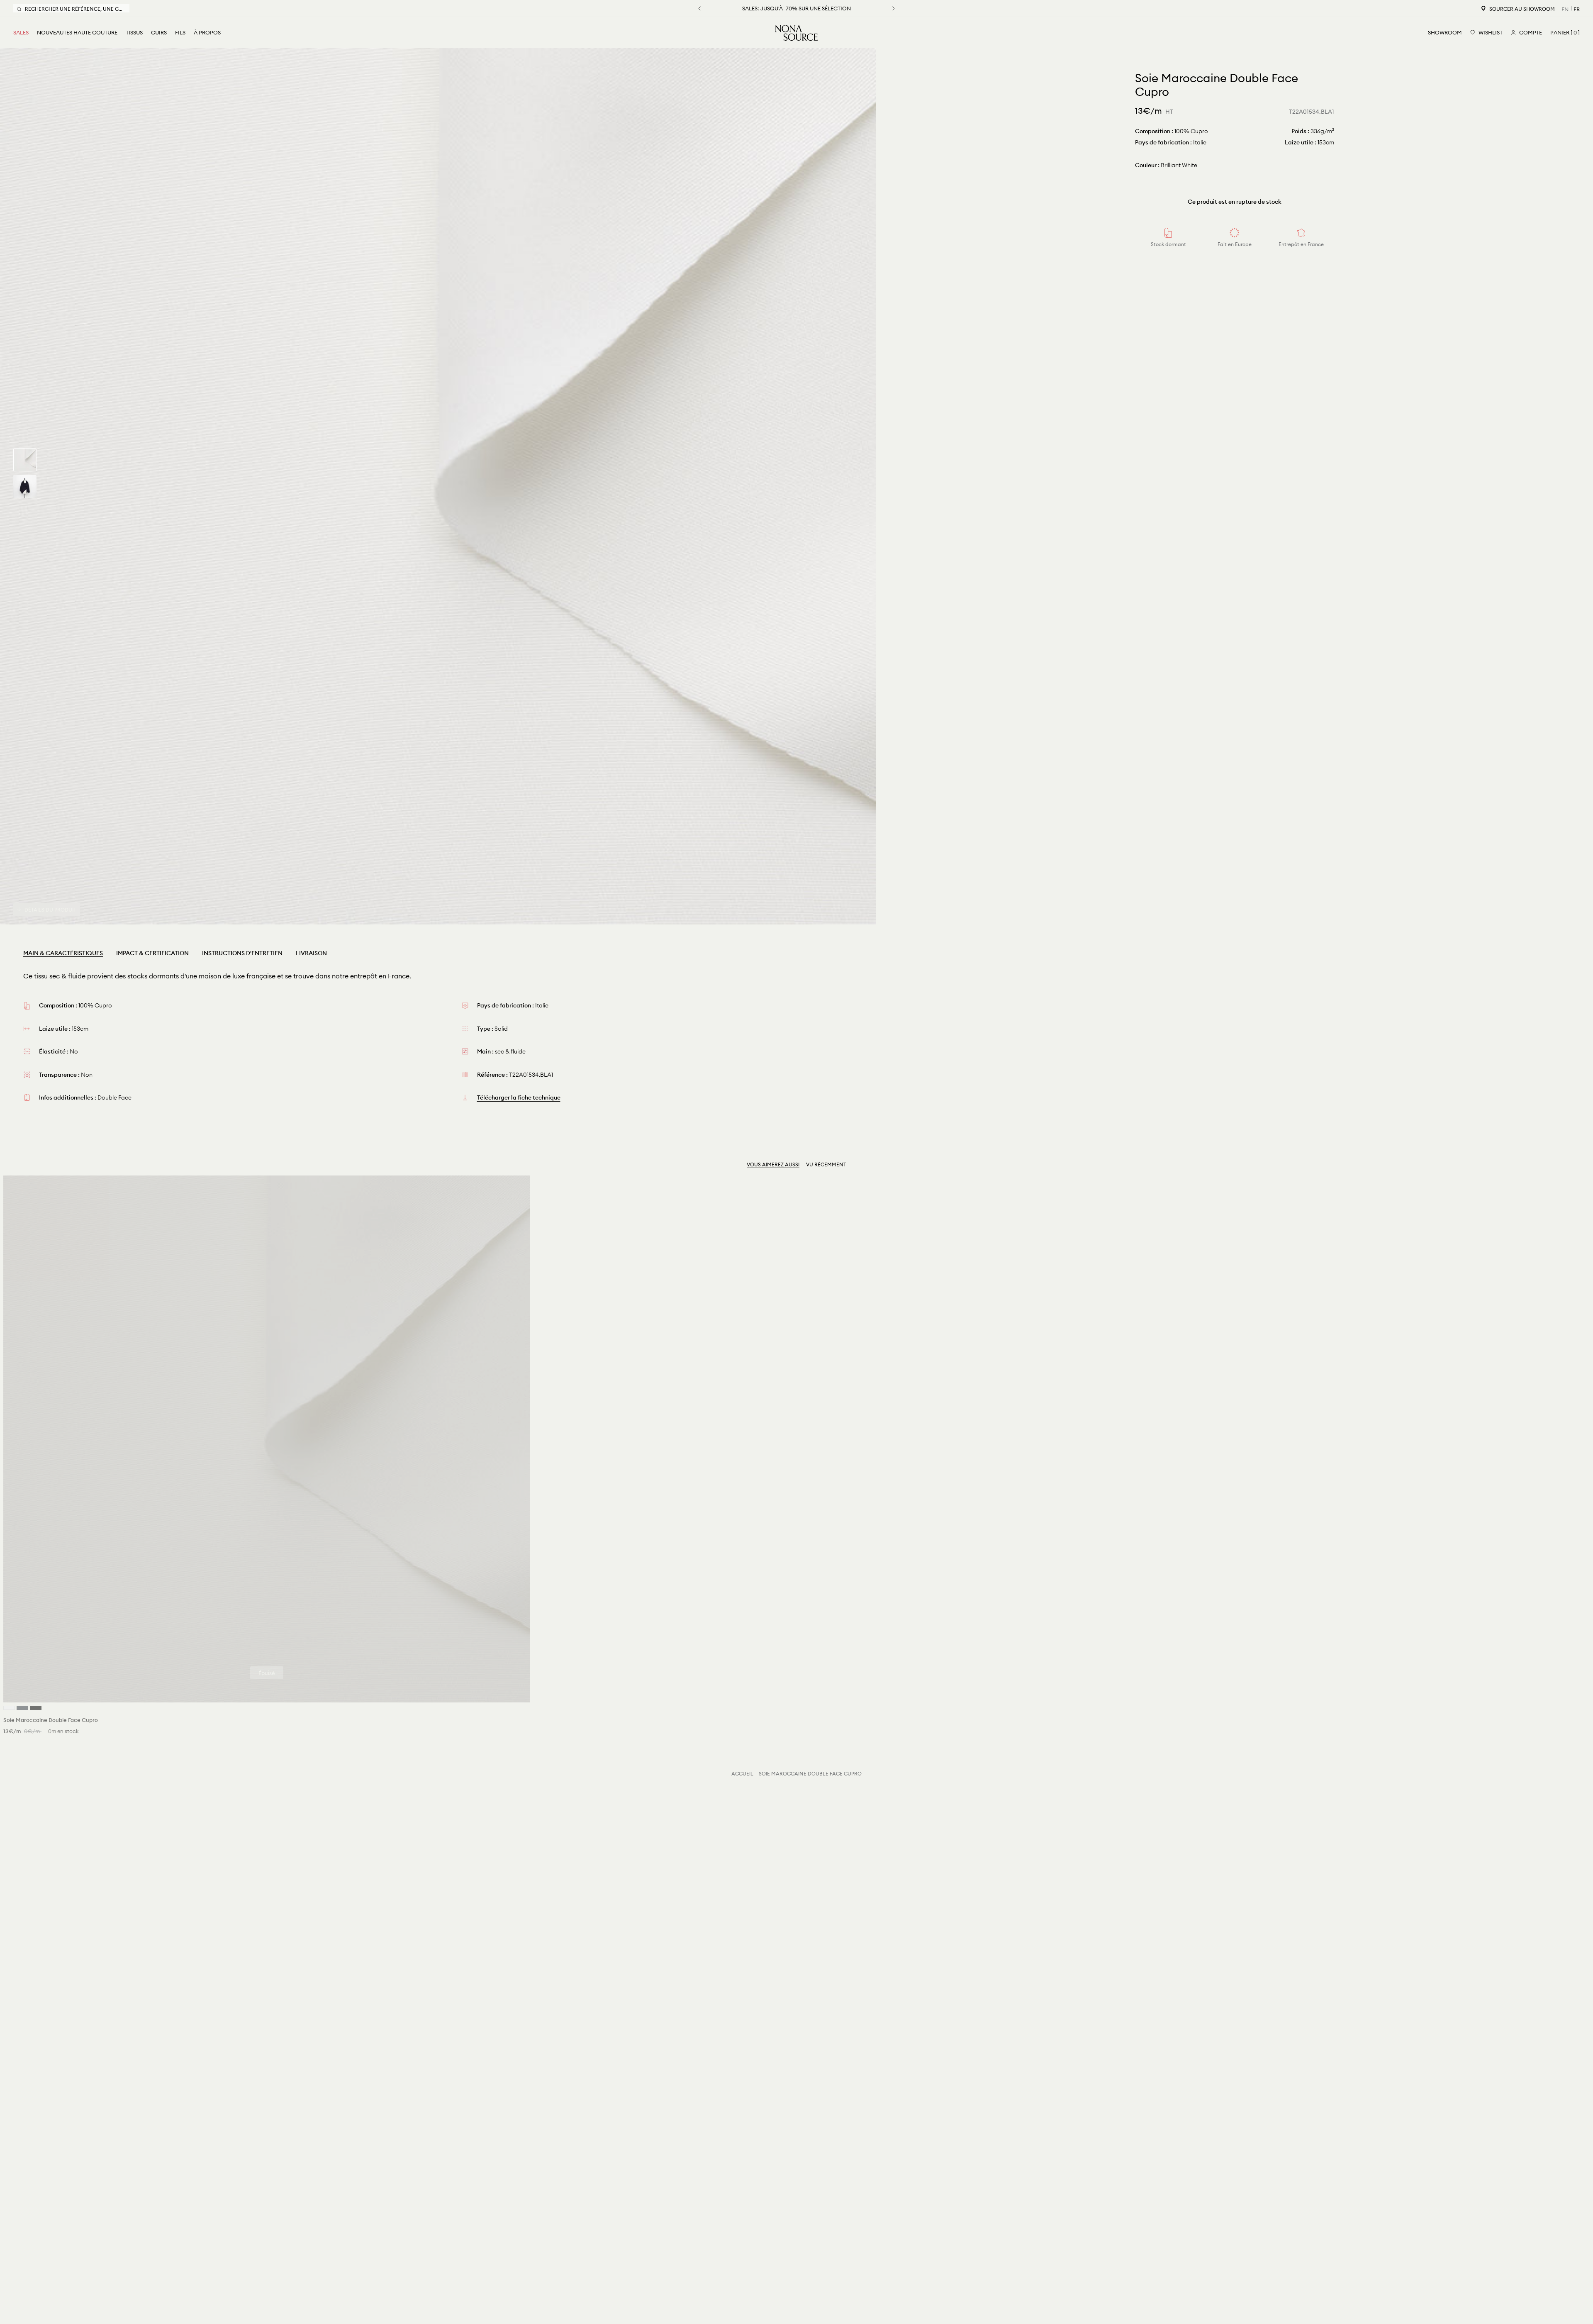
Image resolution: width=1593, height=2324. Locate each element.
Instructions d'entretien (242, 953)
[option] (438, 486)
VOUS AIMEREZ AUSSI (773, 1164)
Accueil (742, 1774)
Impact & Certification (152, 953)
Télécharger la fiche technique (519, 1097)
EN (1565, 9)
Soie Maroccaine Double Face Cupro (810, 1774)
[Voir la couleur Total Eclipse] (22, 1708)
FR (1577, 9)
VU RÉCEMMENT (826, 1164)
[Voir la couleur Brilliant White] (9, 1708)
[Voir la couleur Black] (36, 1708)
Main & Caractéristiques (63, 953)
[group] (25, 460)
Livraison (311, 953)
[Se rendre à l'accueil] (796, 33)
